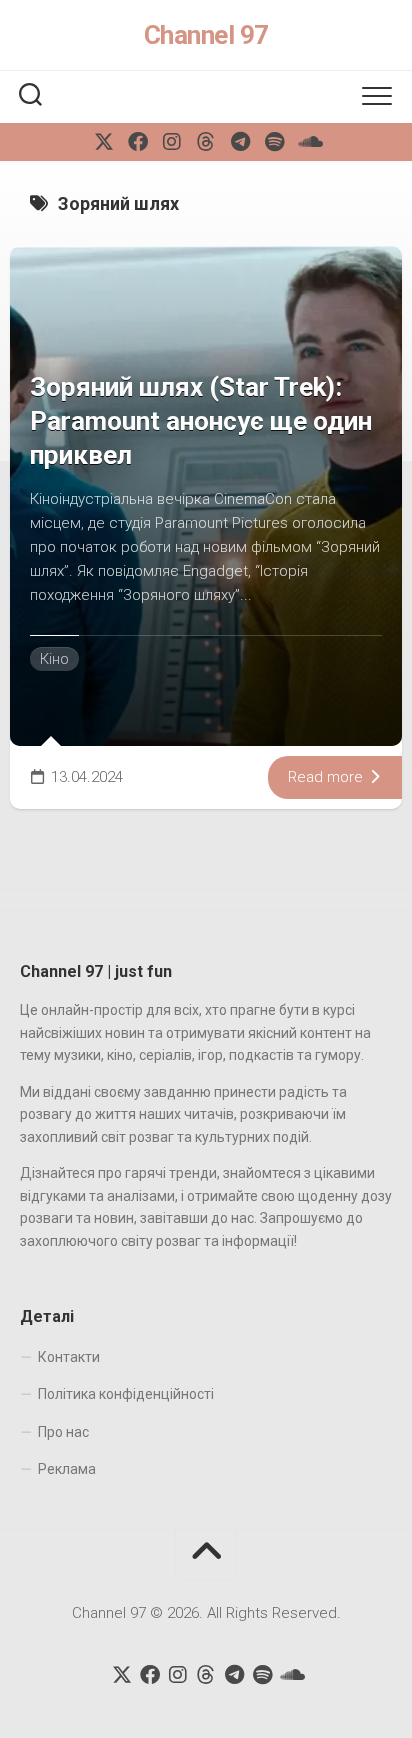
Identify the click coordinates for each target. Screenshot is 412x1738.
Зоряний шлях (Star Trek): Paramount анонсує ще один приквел (201, 421)
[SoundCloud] (308, 142)
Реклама (67, 1469)
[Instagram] (172, 142)
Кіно (54, 659)
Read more (327, 777)
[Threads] (206, 142)
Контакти (69, 1357)
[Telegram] (240, 142)
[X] (104, 142)
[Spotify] (274, 142)
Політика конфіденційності (126, 1394)
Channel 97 (206, 35)
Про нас (63, 1432)
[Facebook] (138, 142)
